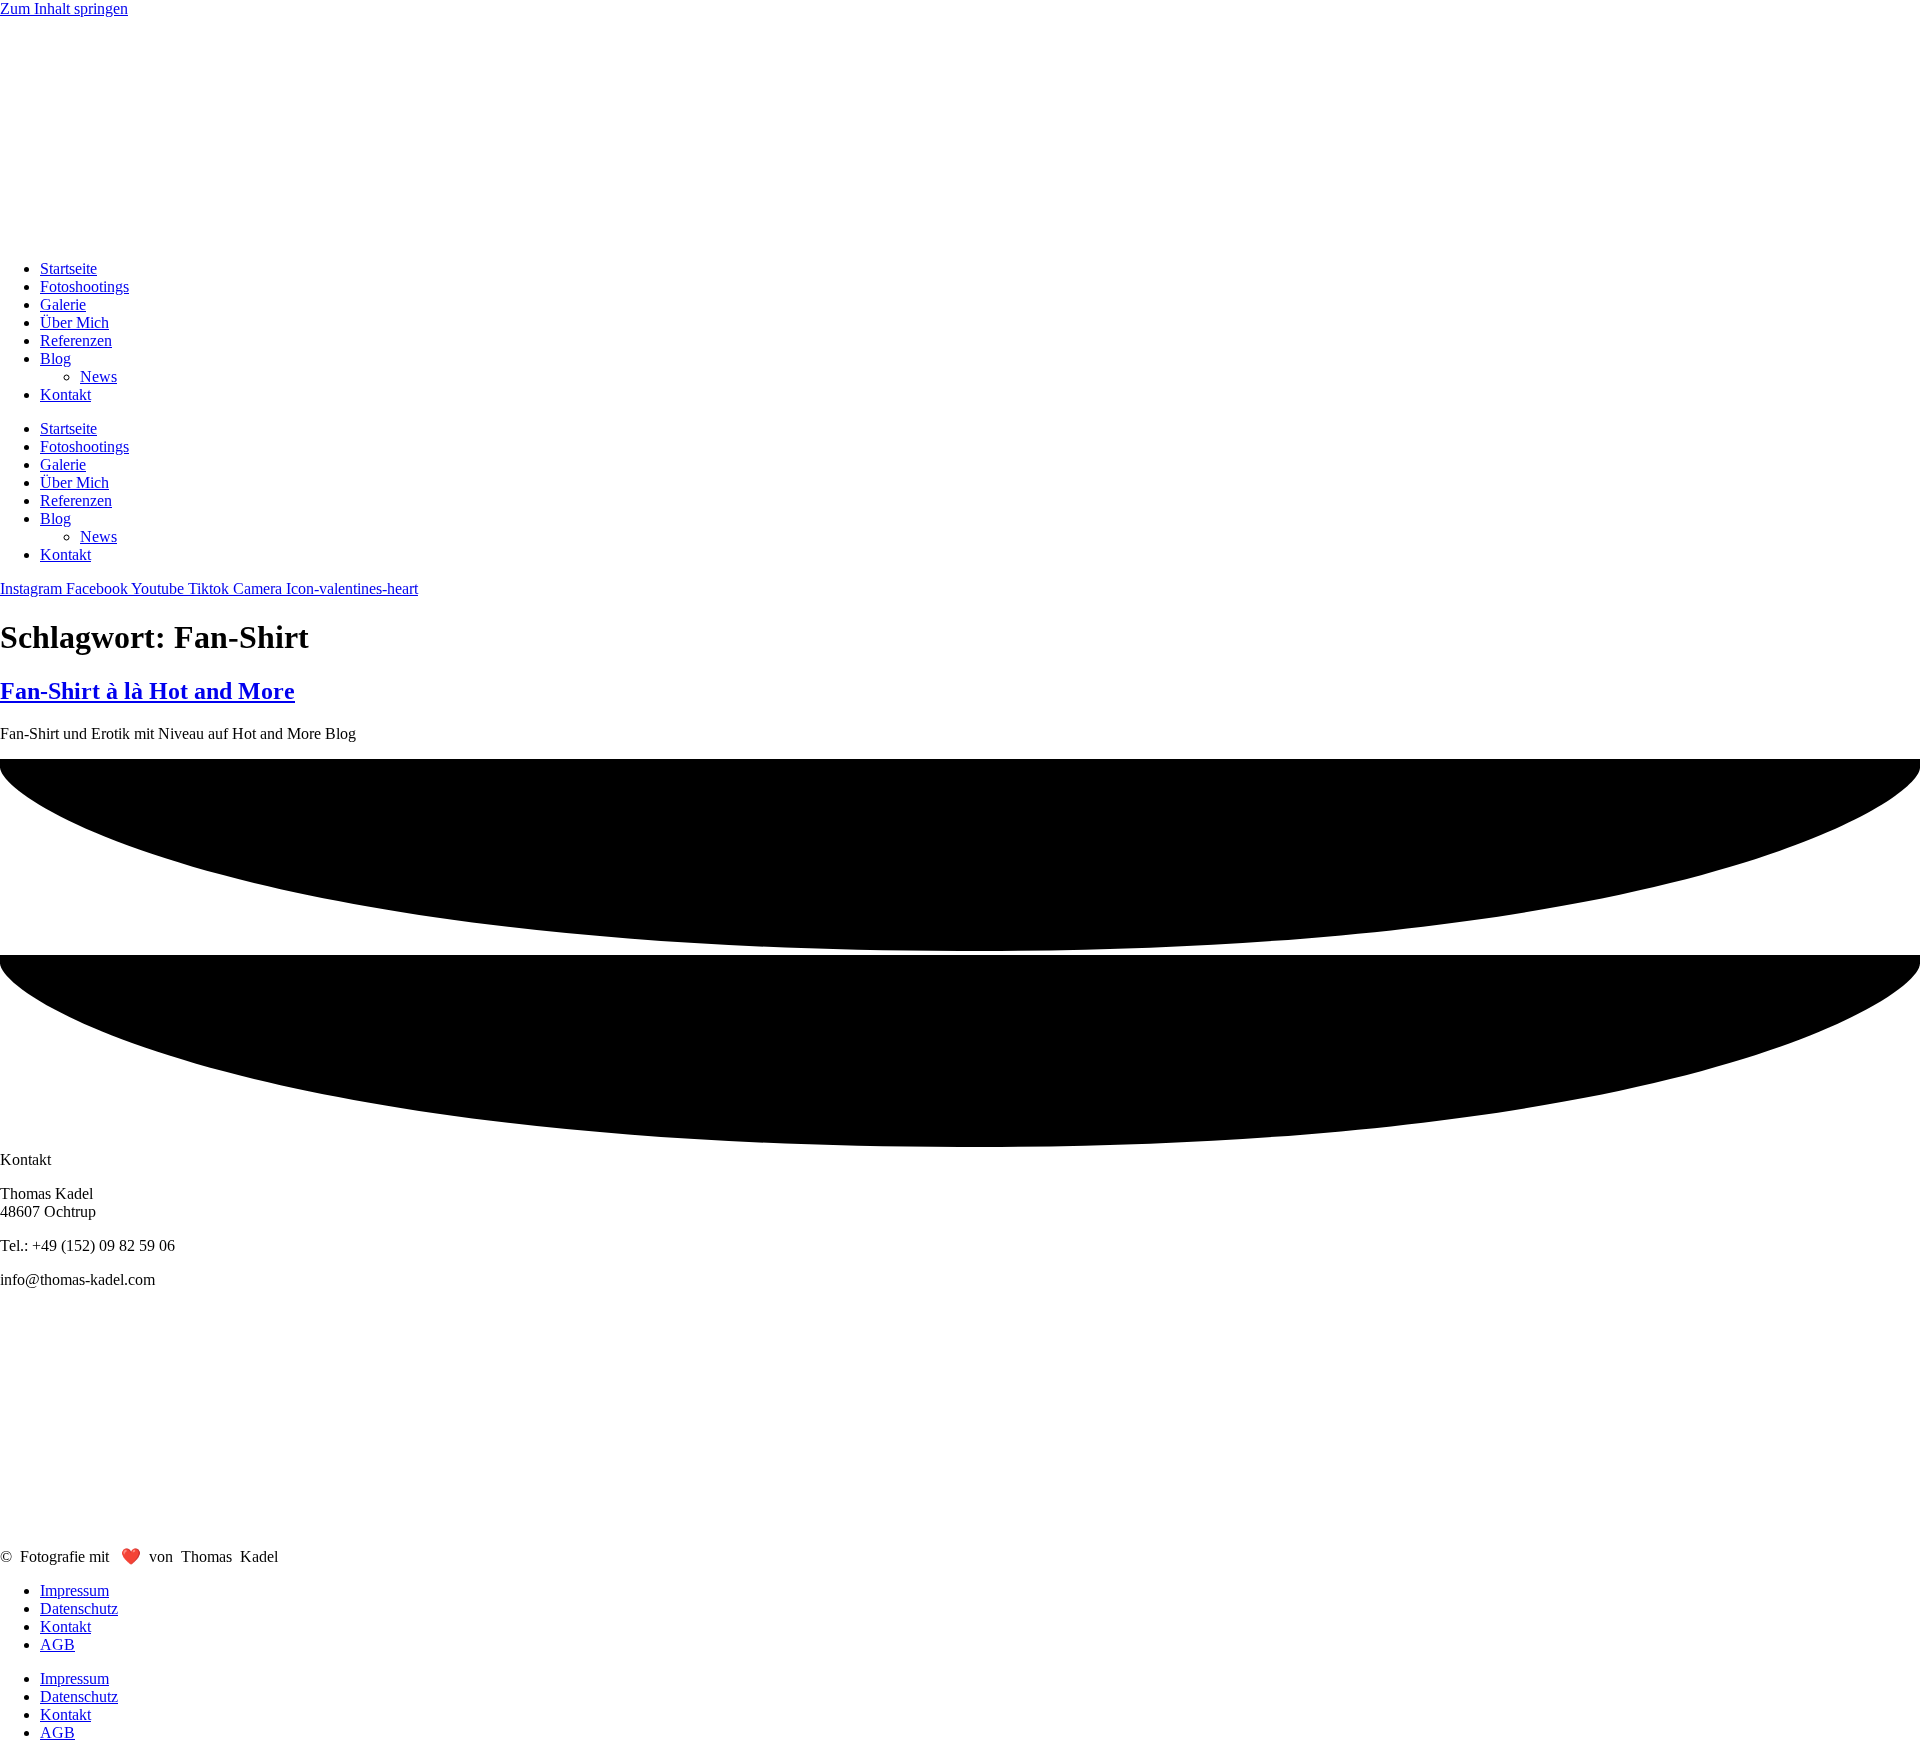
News (98, 376)
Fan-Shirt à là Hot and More (147, 691)
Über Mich (74, 322)
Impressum (74, 1590)
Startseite (68, 268)
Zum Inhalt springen (64, 8)
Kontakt (65, 394)
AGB (57, 1644)
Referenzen (76, 340)
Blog (55, 358)
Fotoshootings (84, 286)
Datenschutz (79, 1608)
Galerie (63, 304)
